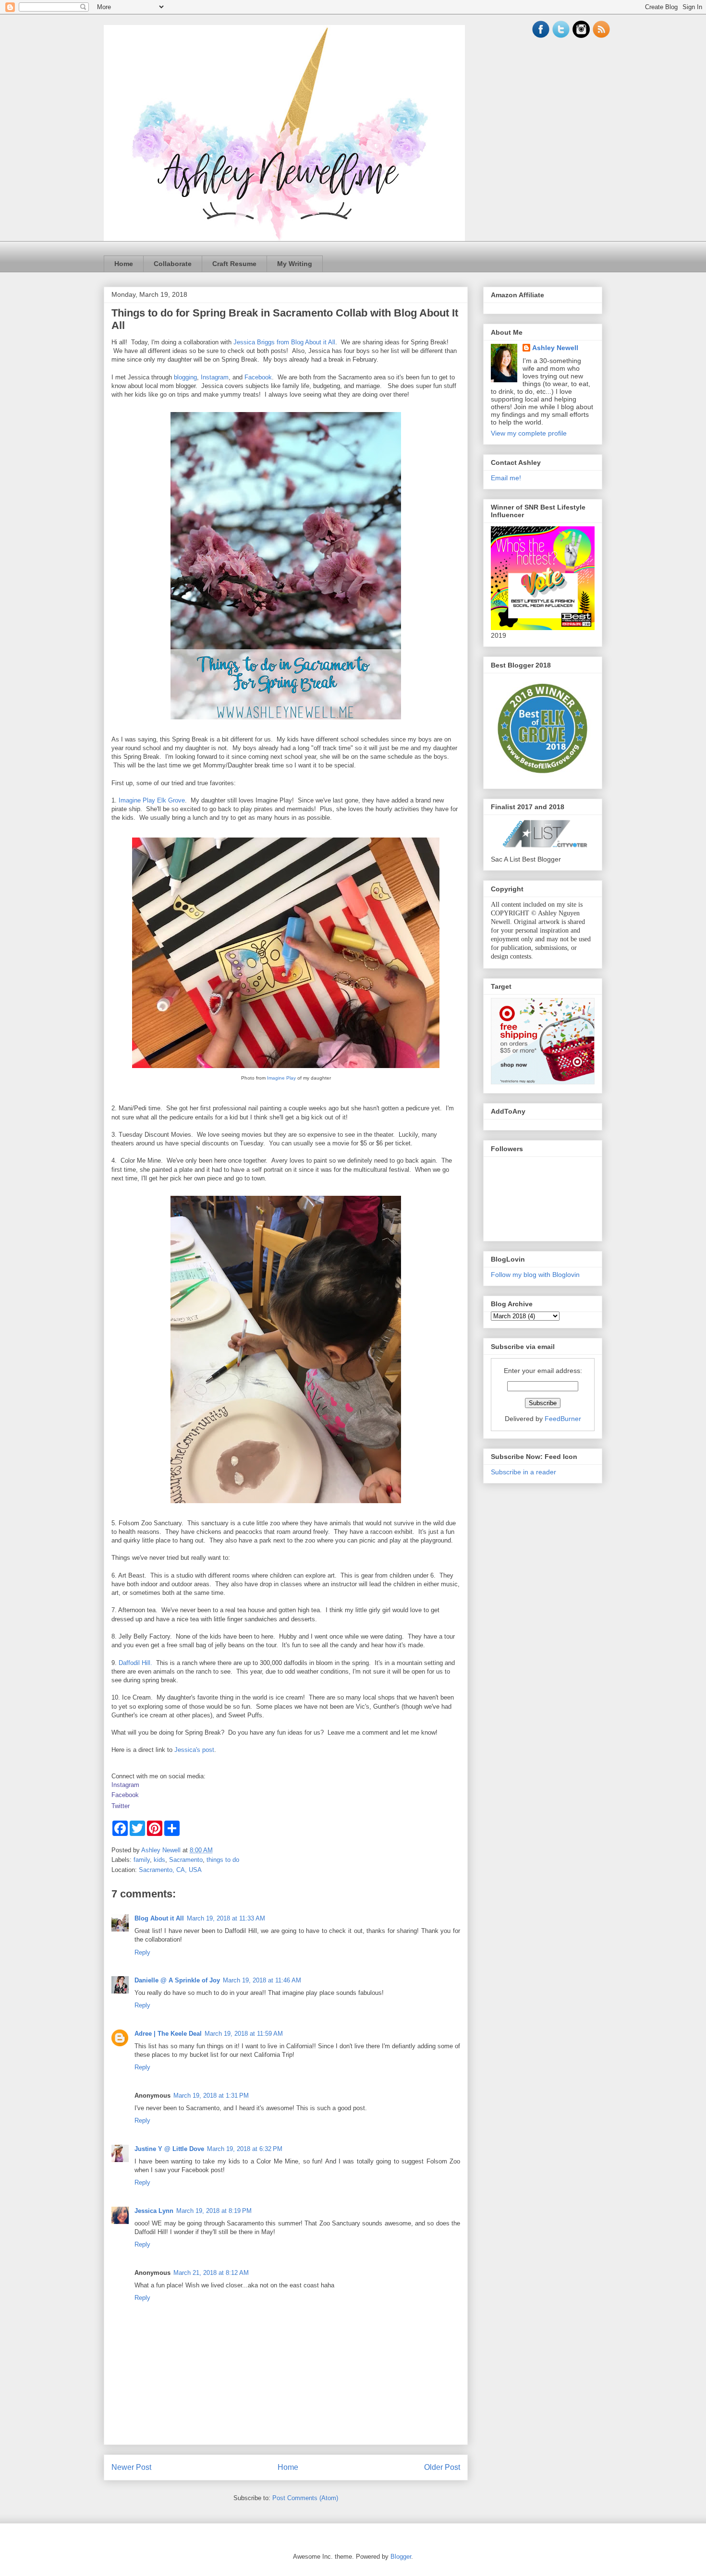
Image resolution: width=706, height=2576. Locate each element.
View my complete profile (529, 433)
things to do (223, 1860)
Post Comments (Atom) (305, 2498)
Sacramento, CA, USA (170, 1870)
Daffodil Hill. (135, 1663)
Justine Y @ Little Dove (169, 2149)
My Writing (295, 264)
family (142, 1860)
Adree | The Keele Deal (168, 2034)
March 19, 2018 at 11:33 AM (226, 1918)
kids (159, 1860)
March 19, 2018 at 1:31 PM (211, 2096)
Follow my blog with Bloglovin (535, 1275)
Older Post (442, 2467)
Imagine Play (281, 1078)
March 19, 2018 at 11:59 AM (244, 2034)
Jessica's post (194, 1750)
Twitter (121, 1806)
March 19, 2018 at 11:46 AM (262, 1980)
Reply (142, 1952)
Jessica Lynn (154, 2211)
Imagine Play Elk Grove (152, 800)
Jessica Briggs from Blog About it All (284, 342)
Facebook (258, 377)
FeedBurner (563, 1419)
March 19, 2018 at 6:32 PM (245, 2149)
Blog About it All (159, 1918)
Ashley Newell (555, 348)
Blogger (401, 2557)
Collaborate (173, 264)
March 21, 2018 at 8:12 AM (211, 2273)
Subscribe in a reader (523, 1472)
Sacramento (186, 1860)
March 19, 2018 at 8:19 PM (214, 2211)
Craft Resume (234, 264)
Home (124, 264)
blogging (185, 377)
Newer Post (131, 2467)
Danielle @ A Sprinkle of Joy (177, 1980)
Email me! (506, 478)
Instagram (215, 377)
